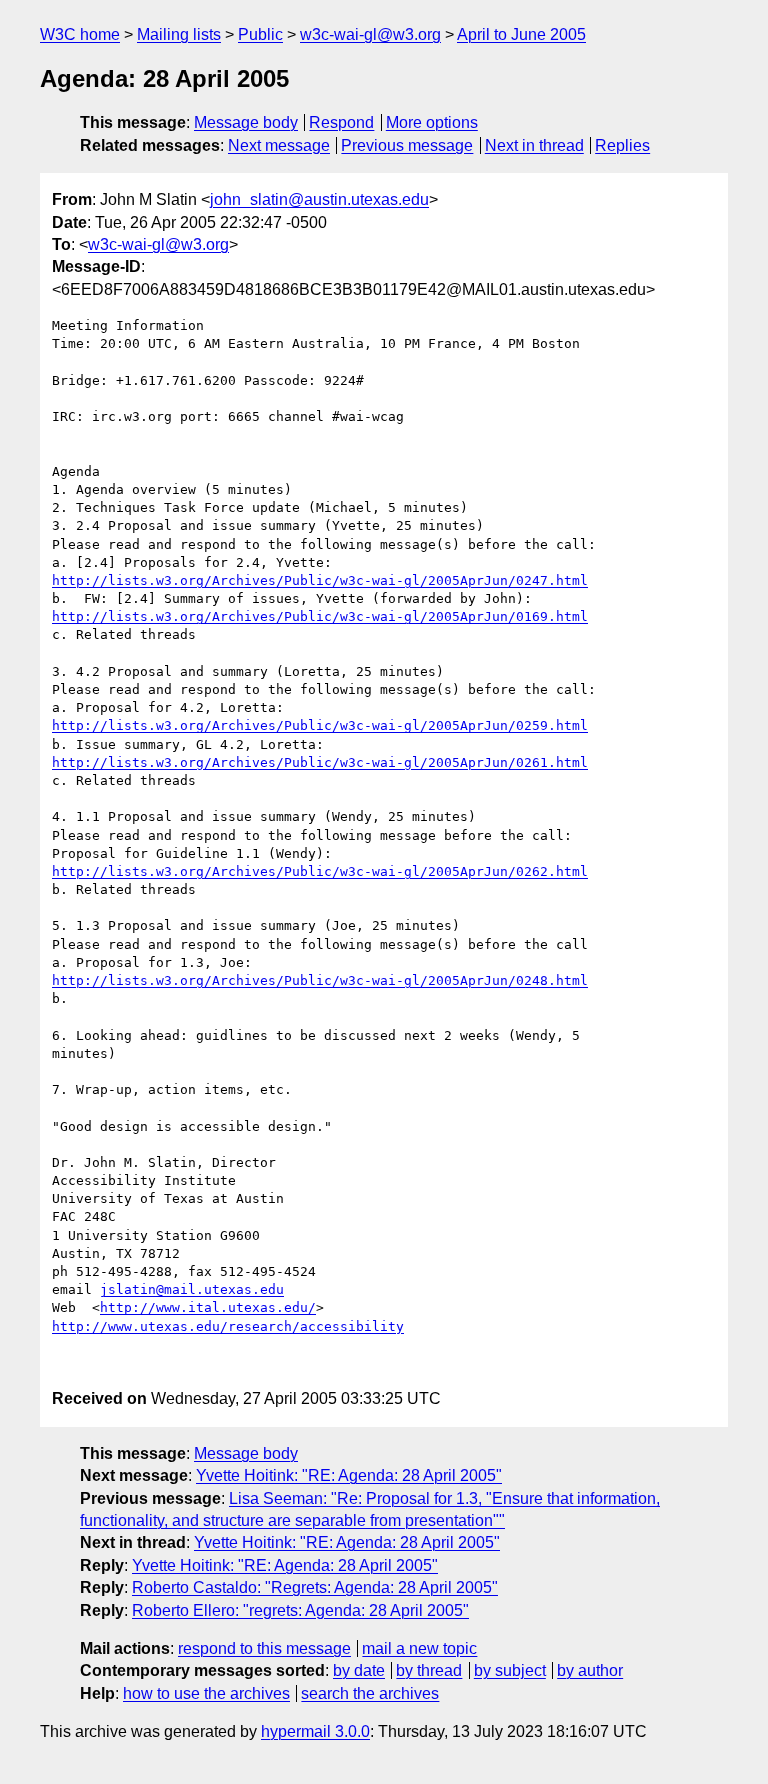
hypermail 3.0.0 (315, 1731)
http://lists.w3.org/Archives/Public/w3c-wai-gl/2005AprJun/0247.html (320, 580)
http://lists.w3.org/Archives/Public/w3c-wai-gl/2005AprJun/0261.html (320, 762)
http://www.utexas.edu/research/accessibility (228, 1326)
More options (432, 122)
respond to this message (264, 1648)
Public (260, 34)
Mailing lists (179, 34)
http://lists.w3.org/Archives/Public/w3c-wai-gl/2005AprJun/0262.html (320, 871)
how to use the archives (206, 1693)
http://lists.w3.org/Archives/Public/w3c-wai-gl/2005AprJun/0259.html (320, 725)
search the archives (370, 1693)
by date (359, 1670)
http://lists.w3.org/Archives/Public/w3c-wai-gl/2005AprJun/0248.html (320, 980)
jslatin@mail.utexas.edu (192, 1289)
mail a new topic (419, 1648)
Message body (246, 122)
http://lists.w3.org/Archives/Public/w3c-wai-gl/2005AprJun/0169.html (320, 616)
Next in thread (534, 145)
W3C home (80, 34)
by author (590, 1670)
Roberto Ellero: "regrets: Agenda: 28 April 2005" (300, 1610)
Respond (341, 122)
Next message (279, 145)
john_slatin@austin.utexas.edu (319, 199)
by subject (510, 1670)
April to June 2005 (521, 34)
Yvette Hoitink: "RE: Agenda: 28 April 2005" (349, 1475)
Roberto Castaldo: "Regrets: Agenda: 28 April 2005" (315, 1587)
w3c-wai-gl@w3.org (370, 34)
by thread (429, 1670)
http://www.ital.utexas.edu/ (208, 1307)
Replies (622, 145)
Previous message (407, 145)
